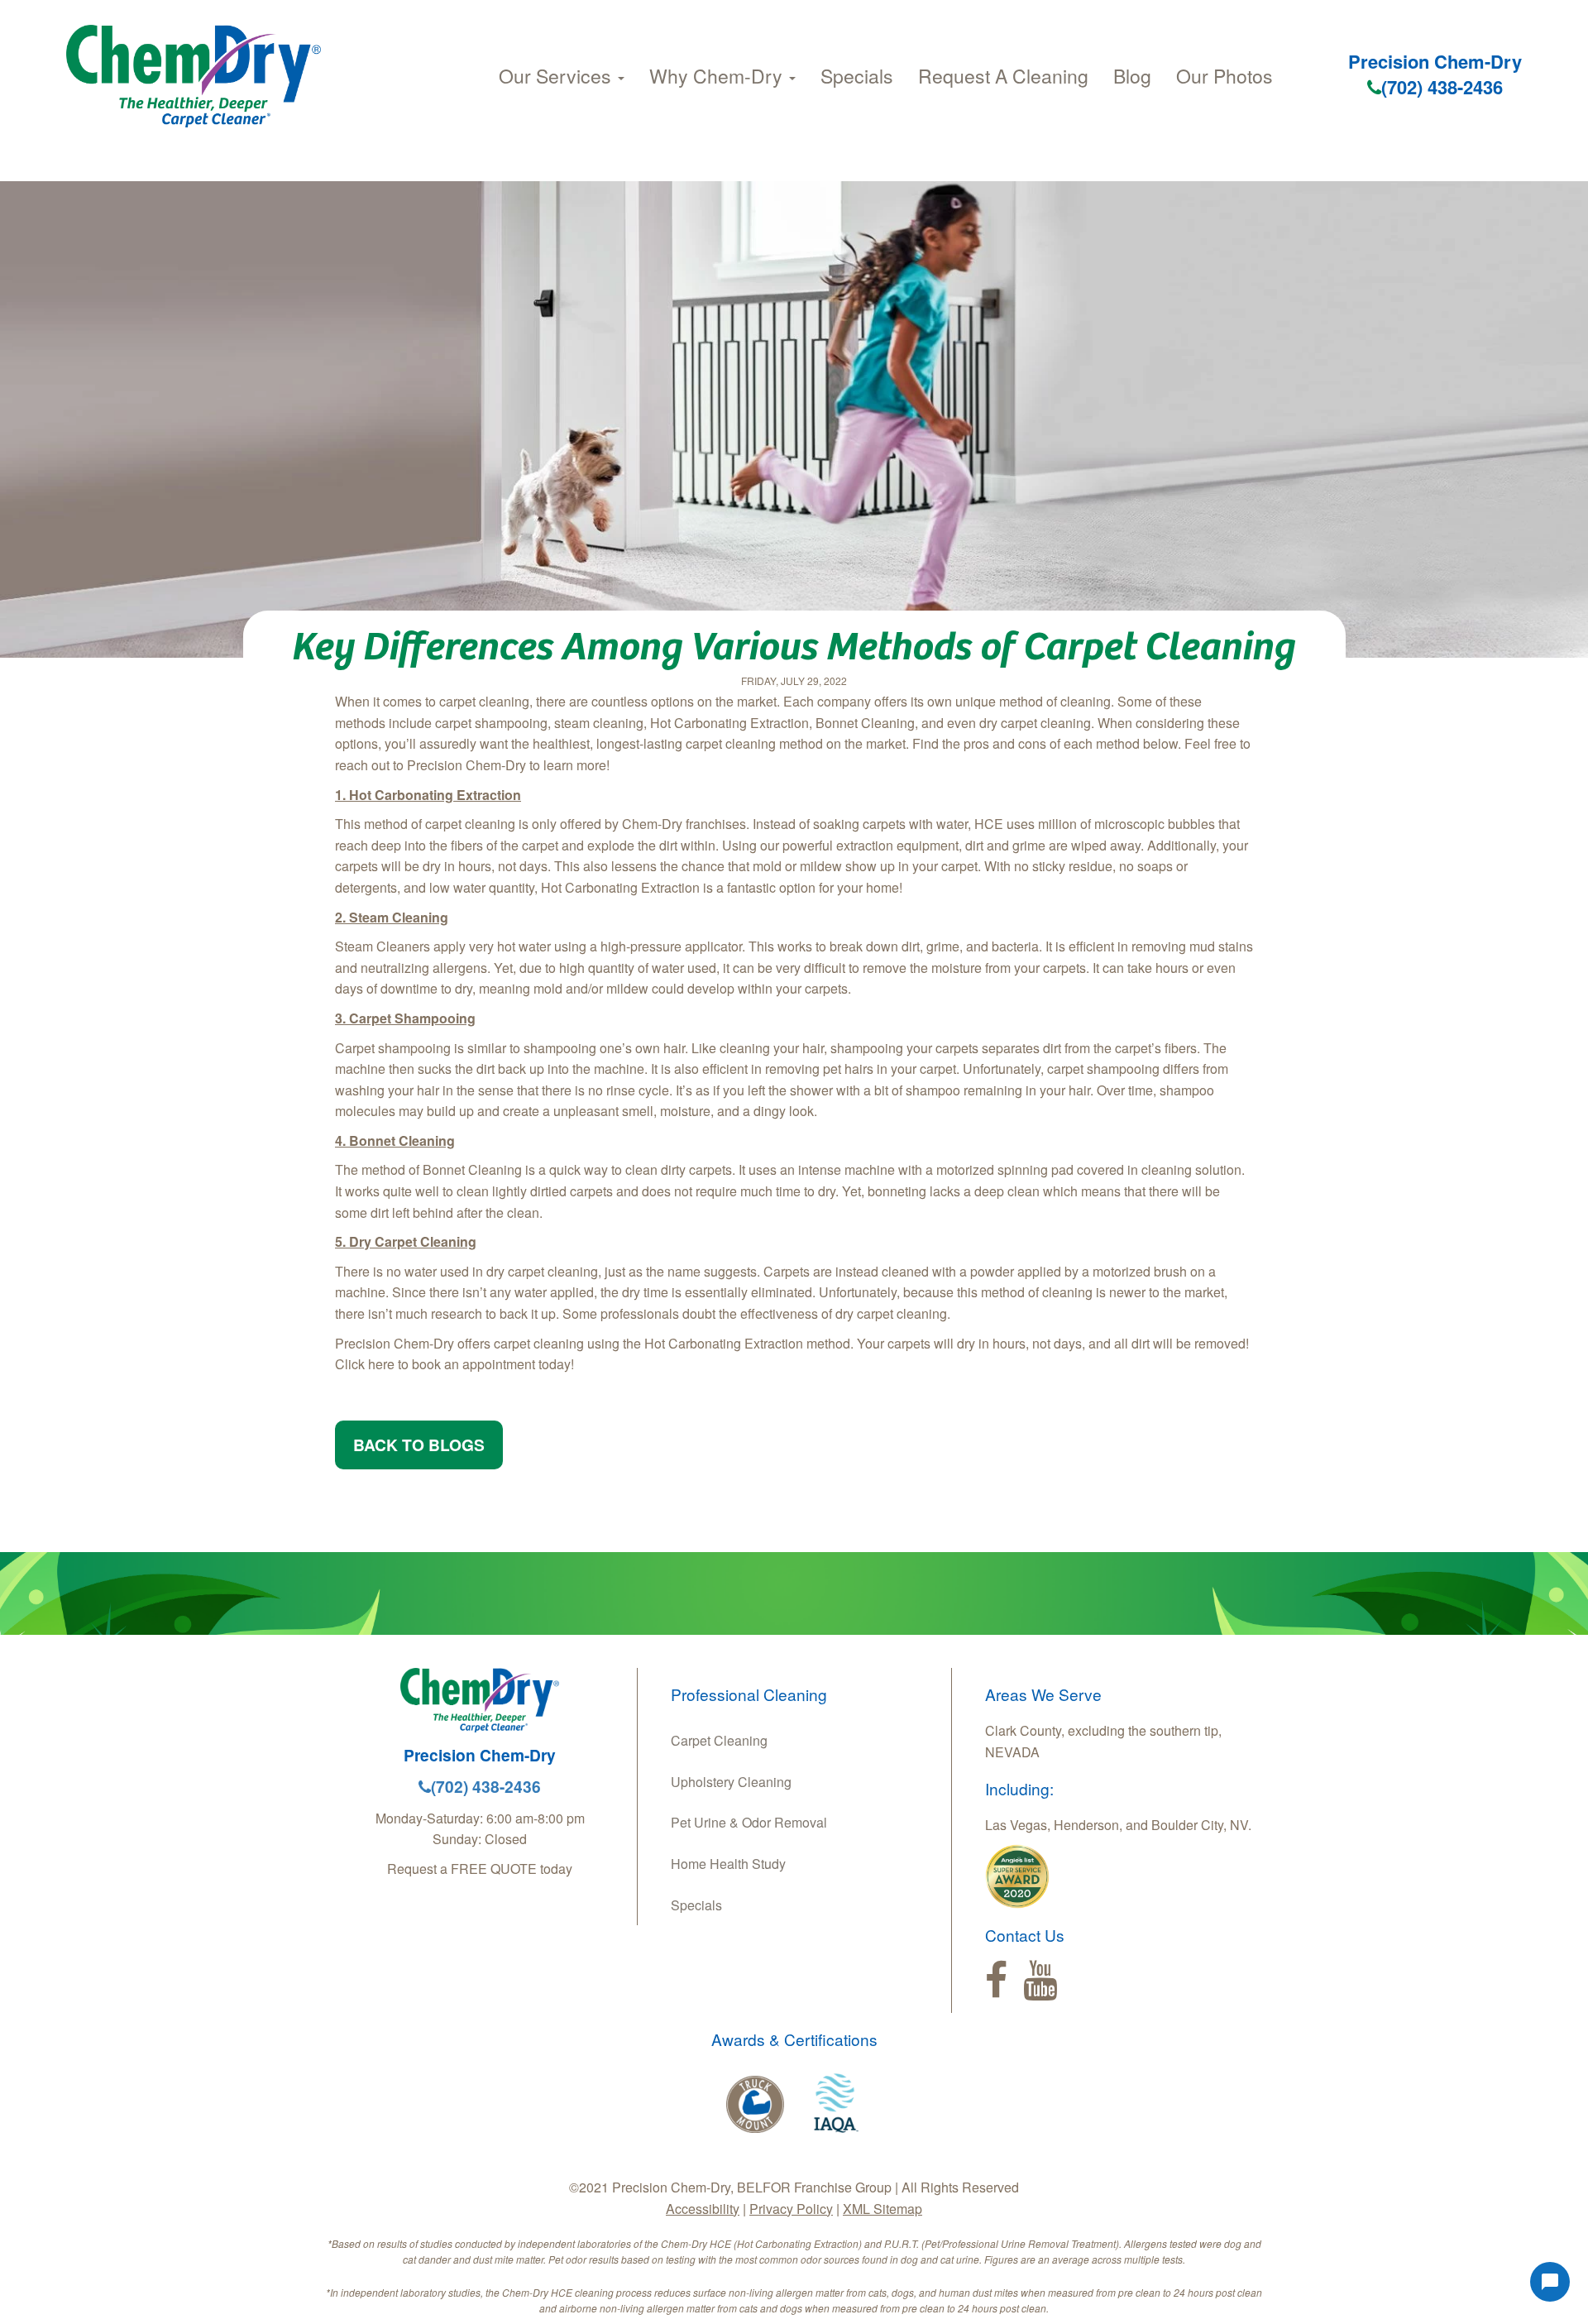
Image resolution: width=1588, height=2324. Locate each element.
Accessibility (703, 2209)
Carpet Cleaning (719, 1740)
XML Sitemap (882, 2209)
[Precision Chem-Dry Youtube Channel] (1040, 1981)
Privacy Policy (791, 2209)
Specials (857, 76)
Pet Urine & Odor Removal (749, 1822)
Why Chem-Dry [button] (718, 76)
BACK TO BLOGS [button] (419, 1445)
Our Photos (1224, 76)
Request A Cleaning (1003, 76)
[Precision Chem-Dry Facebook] (996, 1981)
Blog (1132, 76)
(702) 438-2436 (1442, 87)
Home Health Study (728, 1864)
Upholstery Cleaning (731, 1782)
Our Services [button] (557, 76)
